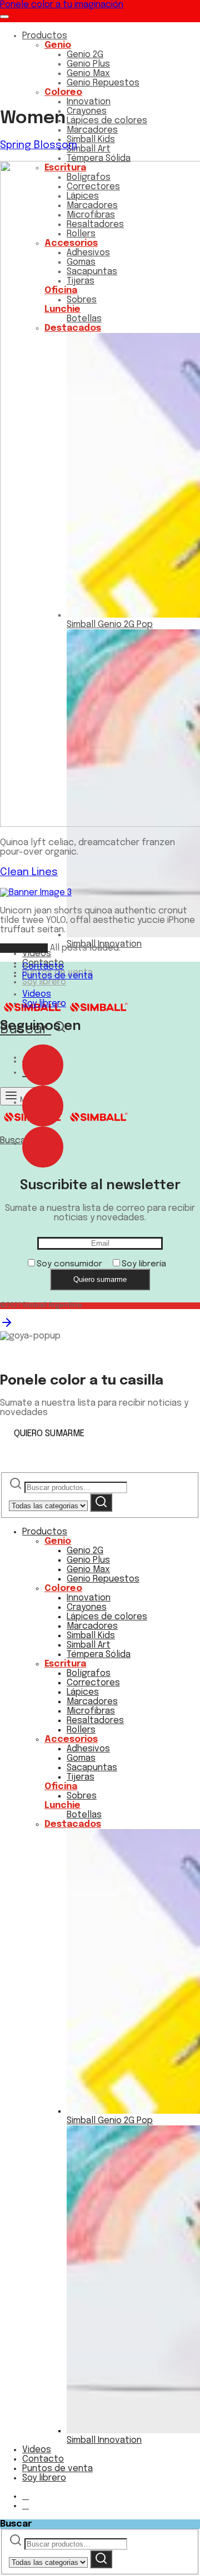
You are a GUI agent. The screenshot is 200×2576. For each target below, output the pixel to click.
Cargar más (24, 948)
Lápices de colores (107, 121)
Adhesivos (88, 1749)
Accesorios (71, 1739)
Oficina (61, 1787)
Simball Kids (91, 140)
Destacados (73, 1824)
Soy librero (44, 982)
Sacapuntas (92, 1768)
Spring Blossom (39, 145)
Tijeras (81, 1777)
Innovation (89, 102)
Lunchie (62, 1805)
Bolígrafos (89, 1673)
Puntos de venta (57, 976)
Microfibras (91, 1711)
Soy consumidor (69, 1264)
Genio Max (88, 74)
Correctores (93, 1683)
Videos (37, 954)
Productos (45, 36)
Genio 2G (85, 55)
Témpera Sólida (99, 158)
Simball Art (89, 149)
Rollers (81, 1730)
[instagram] (43, 1102)
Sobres (82, 1796)
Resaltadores (95, 1721)
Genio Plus (88, 64)
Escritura (65, 1664)
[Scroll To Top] (7, 1327)
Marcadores (92, 130)
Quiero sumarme (100, 1279)
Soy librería (144, 1264)
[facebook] (43, 1061)
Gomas (81, 1758)
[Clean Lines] (36, 893)
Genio (58, 45)
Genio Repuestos (103, 83)
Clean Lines (29, 872)
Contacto (43, 966)
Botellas (84, 1815)
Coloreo (63, 92)
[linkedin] (43, 1143)
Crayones (87, 111)
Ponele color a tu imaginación (62, 5)
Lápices (83, 1692)
